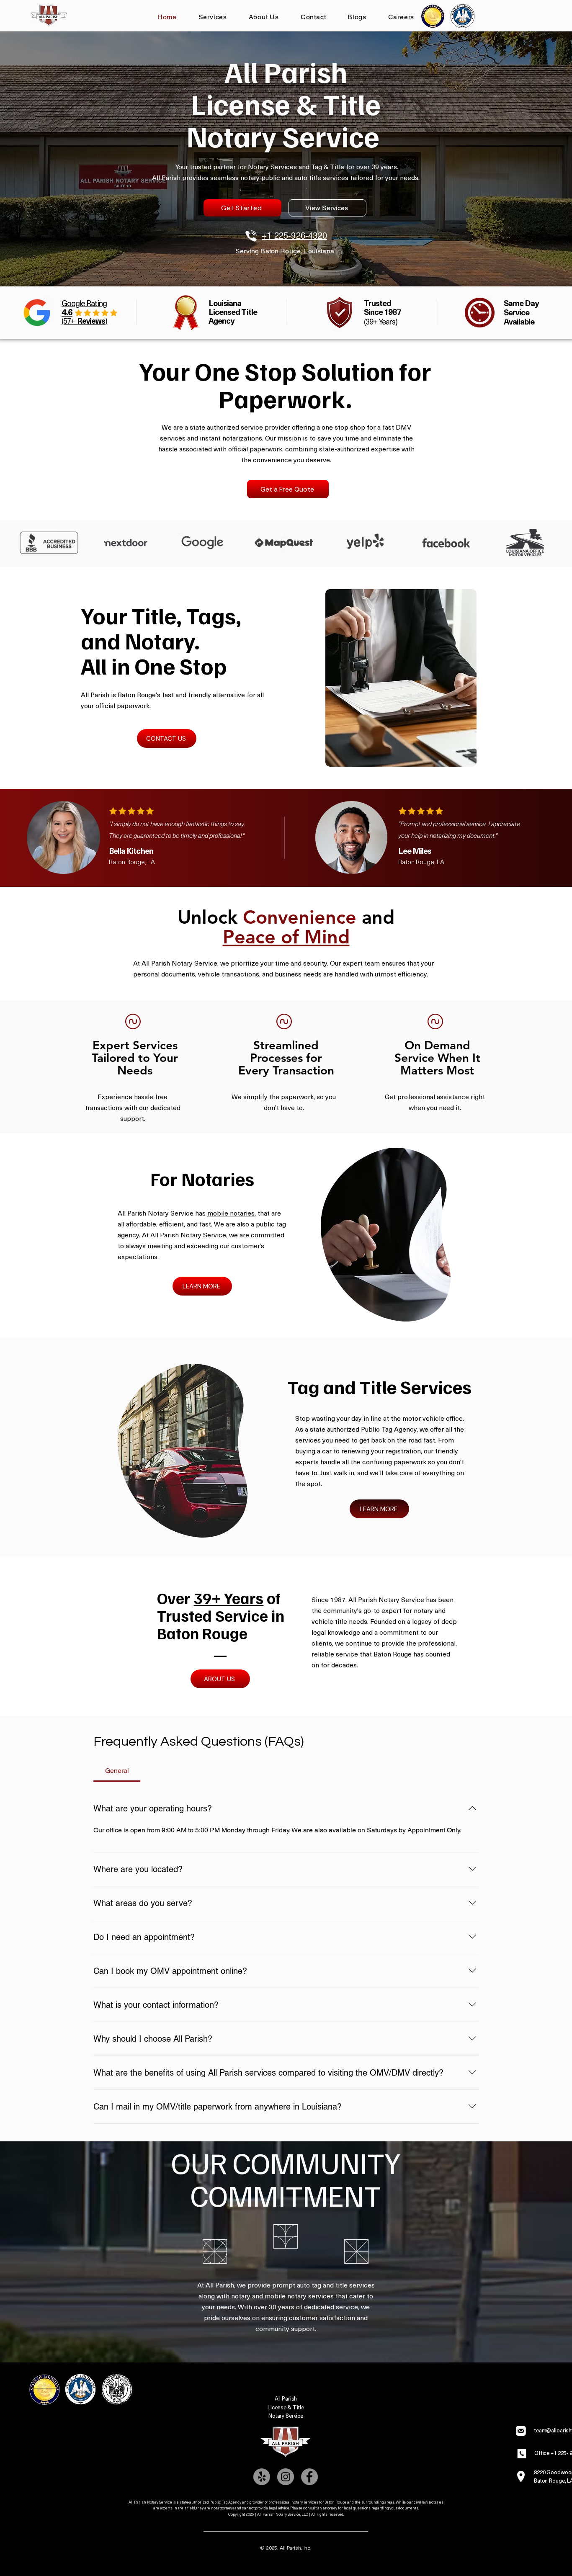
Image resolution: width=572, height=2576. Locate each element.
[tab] (117, 1771)
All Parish (286, 2398)
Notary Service (286, 2415)
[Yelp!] (262, 2477)
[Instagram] (286, 2477)
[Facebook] (309, 2477)
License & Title (286, 2407)
